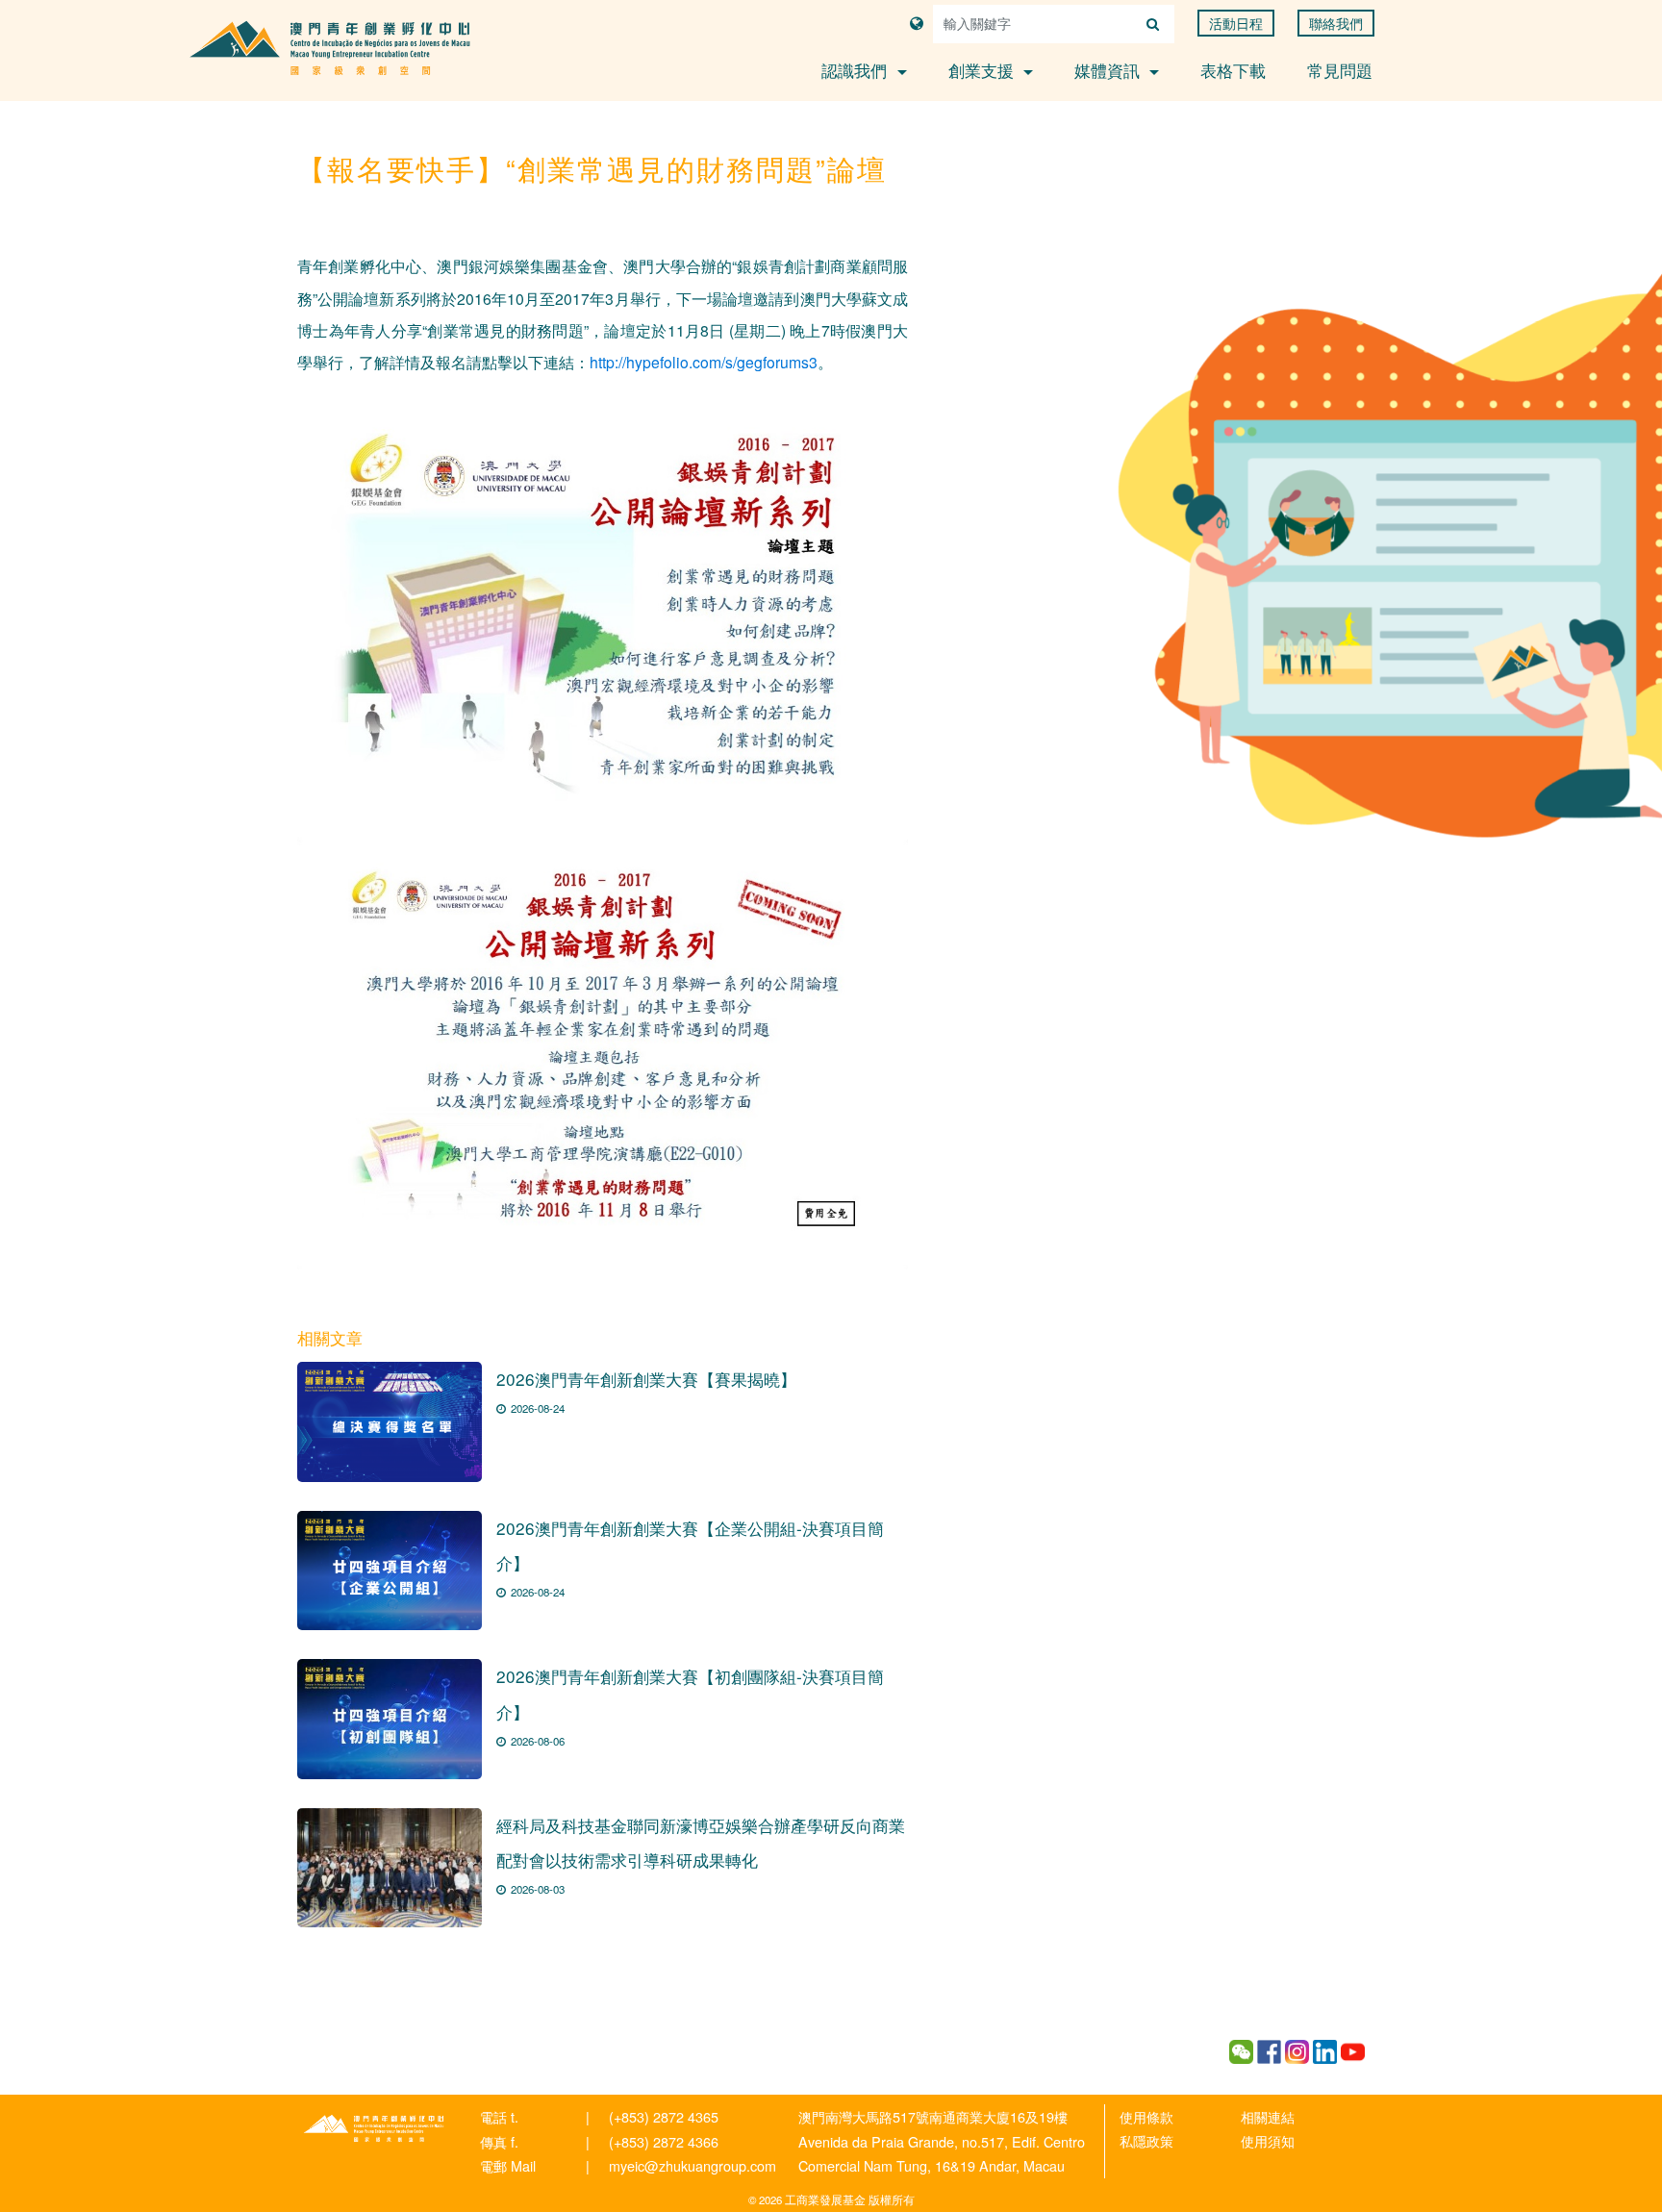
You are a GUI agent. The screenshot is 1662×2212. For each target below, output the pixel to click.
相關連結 (1268, 2116)
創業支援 (983, 70)
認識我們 (856, 70)
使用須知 (1268, 2140)
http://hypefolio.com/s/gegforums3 (704, 362)
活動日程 (1236, 23)
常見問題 (1340, 70)
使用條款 (1146, 2116)
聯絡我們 (1336, 23)
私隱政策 (1146, 2140)
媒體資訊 (1109, 70)
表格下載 (1233, 70)
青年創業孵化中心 (374, 2128)
